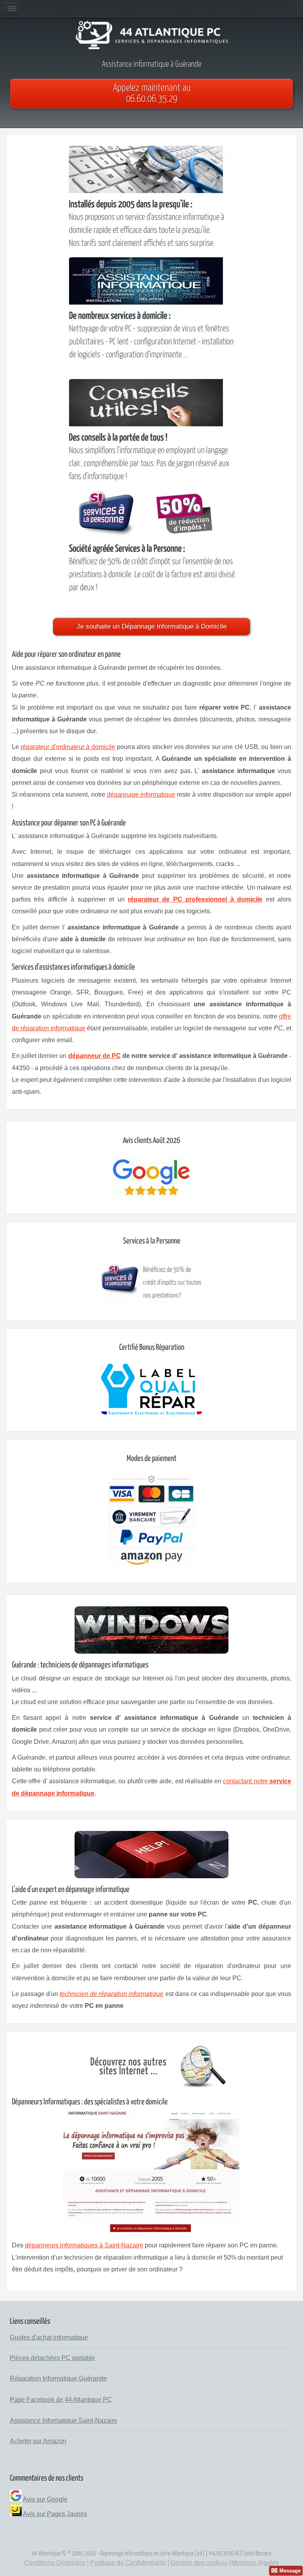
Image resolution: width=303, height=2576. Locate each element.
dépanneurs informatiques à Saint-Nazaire (84, 2245)
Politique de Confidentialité (128, 2563)
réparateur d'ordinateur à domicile (68, 747)
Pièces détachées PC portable (52, 2358)
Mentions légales (255, 2563)
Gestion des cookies (199, 2563)
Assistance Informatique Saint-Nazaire (64, 2421)
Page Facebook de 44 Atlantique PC (61, 2400)
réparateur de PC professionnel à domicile (195, 899)
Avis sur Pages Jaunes (55, 2514)
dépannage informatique (141, 795)
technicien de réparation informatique (111, 1994)
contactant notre (246, 1781)
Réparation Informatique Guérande (58, 2378)
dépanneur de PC (94, 1056)
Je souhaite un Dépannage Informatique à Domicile (151, 626)
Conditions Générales (55, 2563)
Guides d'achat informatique (49, 2337)
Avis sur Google (45, 2499)
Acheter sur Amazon (38, 2441)
